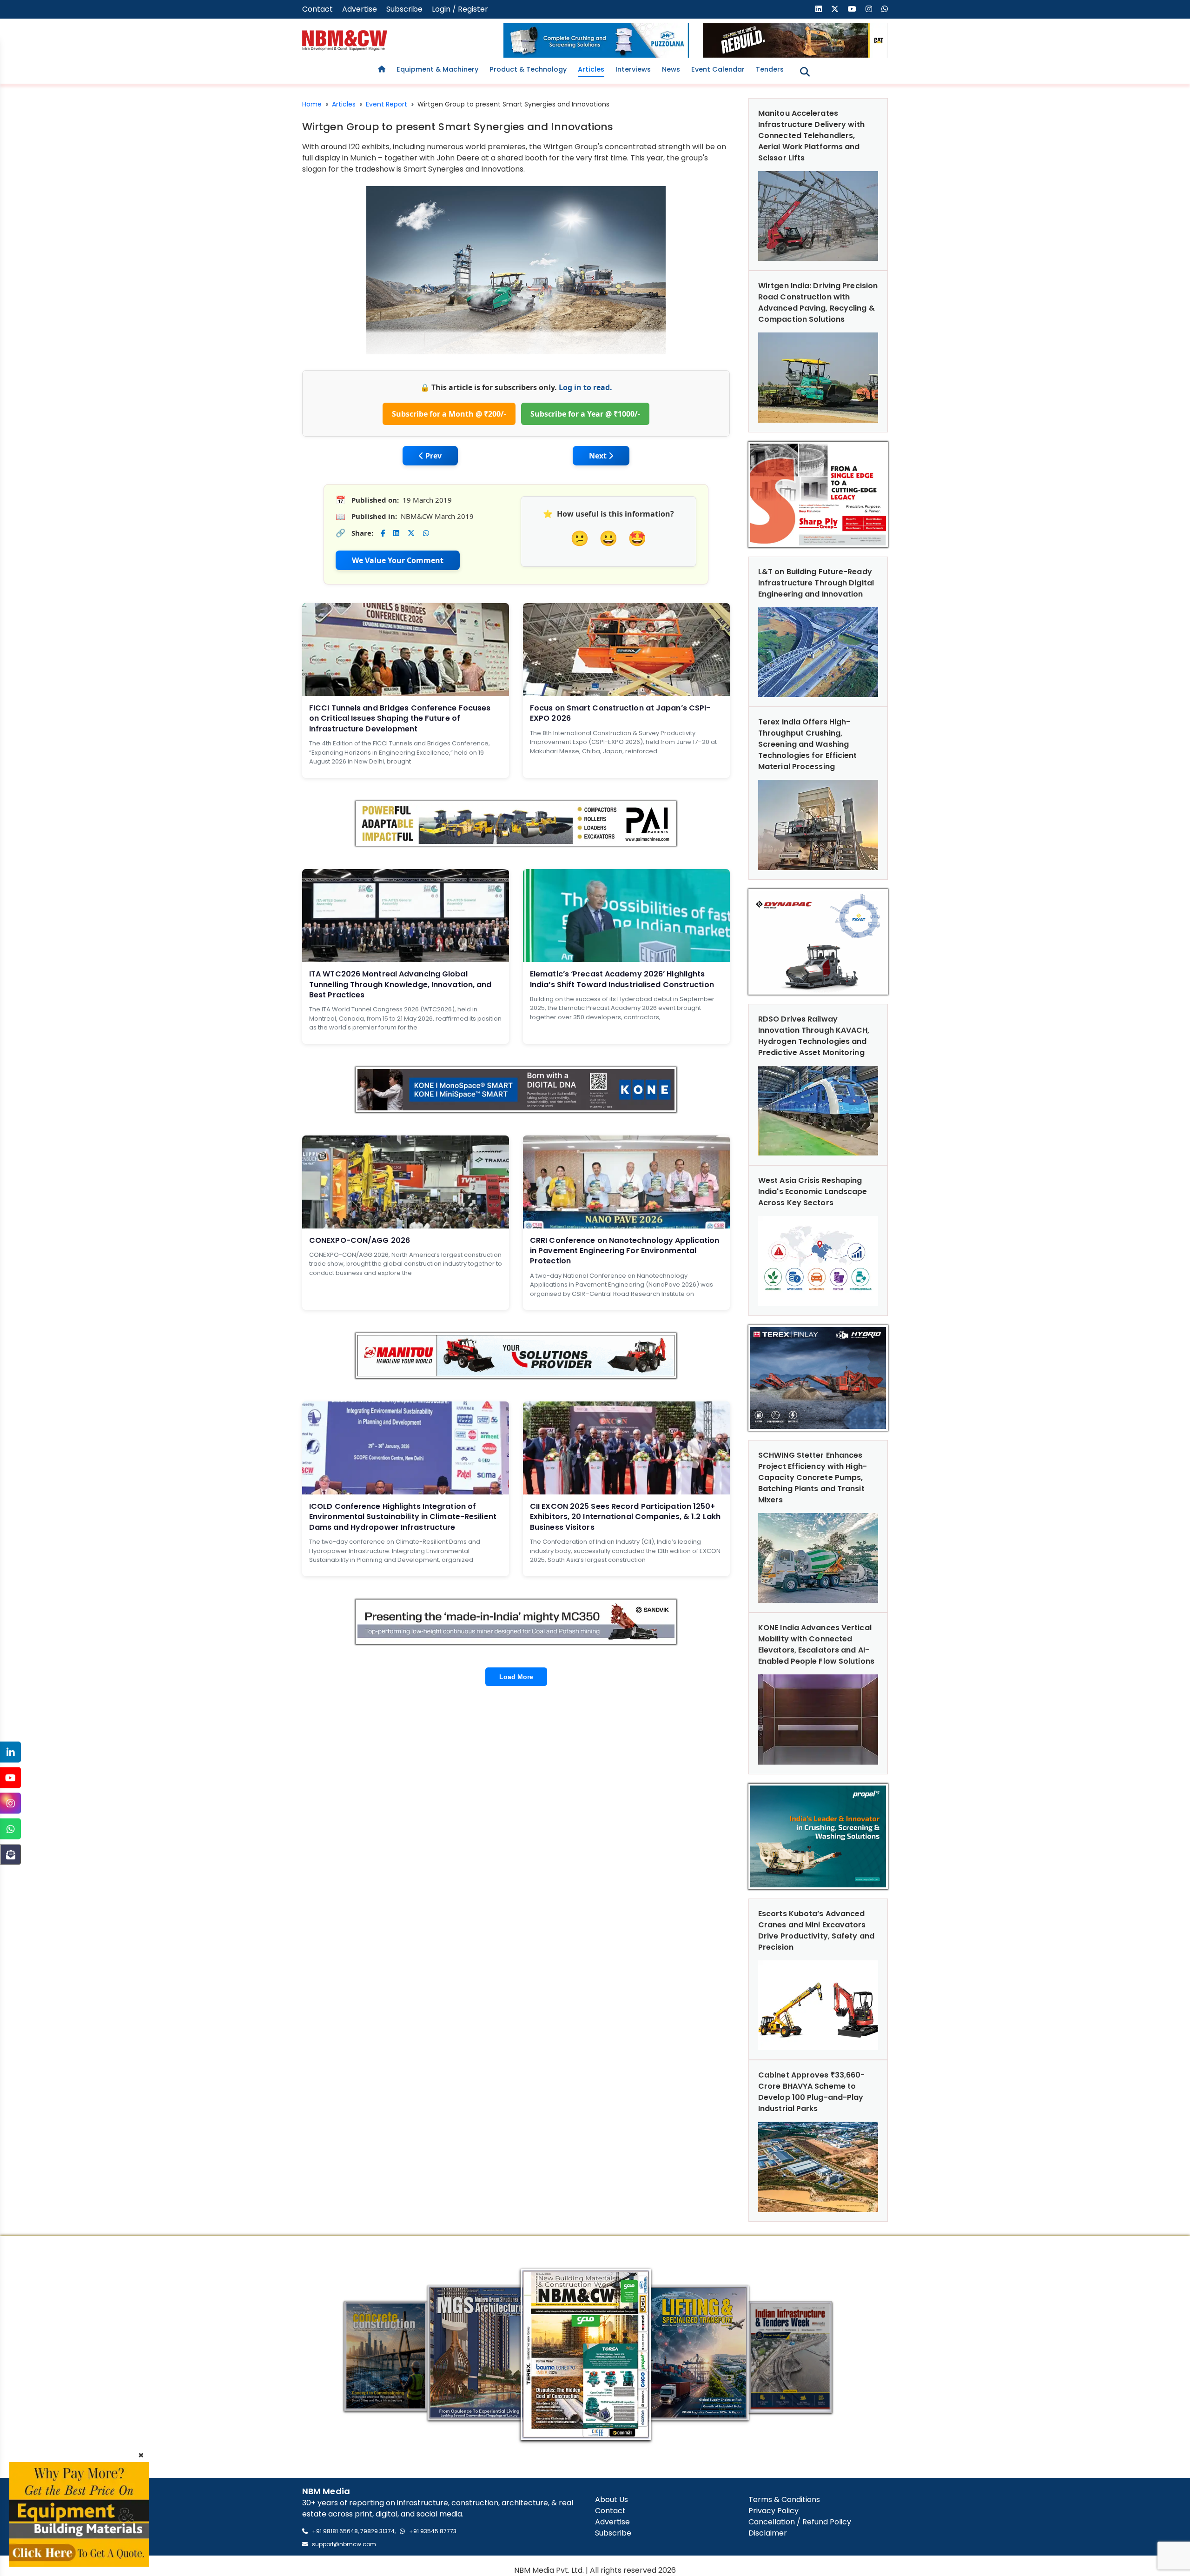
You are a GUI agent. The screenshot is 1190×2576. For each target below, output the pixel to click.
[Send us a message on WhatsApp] (885, 9)
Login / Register (460, 9)
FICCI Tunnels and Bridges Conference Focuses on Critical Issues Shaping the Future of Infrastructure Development (400, 718)
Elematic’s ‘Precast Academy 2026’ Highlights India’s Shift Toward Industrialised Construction (622, 979)
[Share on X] (411, 533)
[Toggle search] (805, 72)
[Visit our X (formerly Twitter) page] (835, 9)
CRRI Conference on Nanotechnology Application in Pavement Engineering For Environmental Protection (625, 1251)
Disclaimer (768, 2533)
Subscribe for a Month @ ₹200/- (449, 414)
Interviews (633, 69)
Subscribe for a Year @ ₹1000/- (585, 414)
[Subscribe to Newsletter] (10, 1855)
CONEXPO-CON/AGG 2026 (360, 1240)
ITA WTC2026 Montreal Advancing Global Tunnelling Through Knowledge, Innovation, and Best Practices (400, 984)
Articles (591, 69)
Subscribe (404, 9)
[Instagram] (10, 1803)
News (671, 69)
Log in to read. (585, 387)
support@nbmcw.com (344, 2544)
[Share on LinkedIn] (396, 533)
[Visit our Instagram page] (869, 9)
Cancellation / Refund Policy (800, 2522)
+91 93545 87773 (433, 2531)
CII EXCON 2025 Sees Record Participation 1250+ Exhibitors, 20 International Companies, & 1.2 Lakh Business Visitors (625, 1517)
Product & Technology (528, 69)
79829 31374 (377, 2531)
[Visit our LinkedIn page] (819, 9)
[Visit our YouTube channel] (852, 9)
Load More (516, 1677)
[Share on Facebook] (383, 533)
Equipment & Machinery (437, 69)
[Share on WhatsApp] (426, 533)
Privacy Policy (773, 2511)
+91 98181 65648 (335, 2531)
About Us (612, 2500)
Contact (317, 9)
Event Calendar (718, 69)
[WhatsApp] (10, 1829)
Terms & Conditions (784, 2500)
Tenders (770, 69)
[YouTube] (10, 1778)
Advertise (360, 9)
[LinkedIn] (10, 1752)
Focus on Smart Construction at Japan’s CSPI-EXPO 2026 (620, 713)
